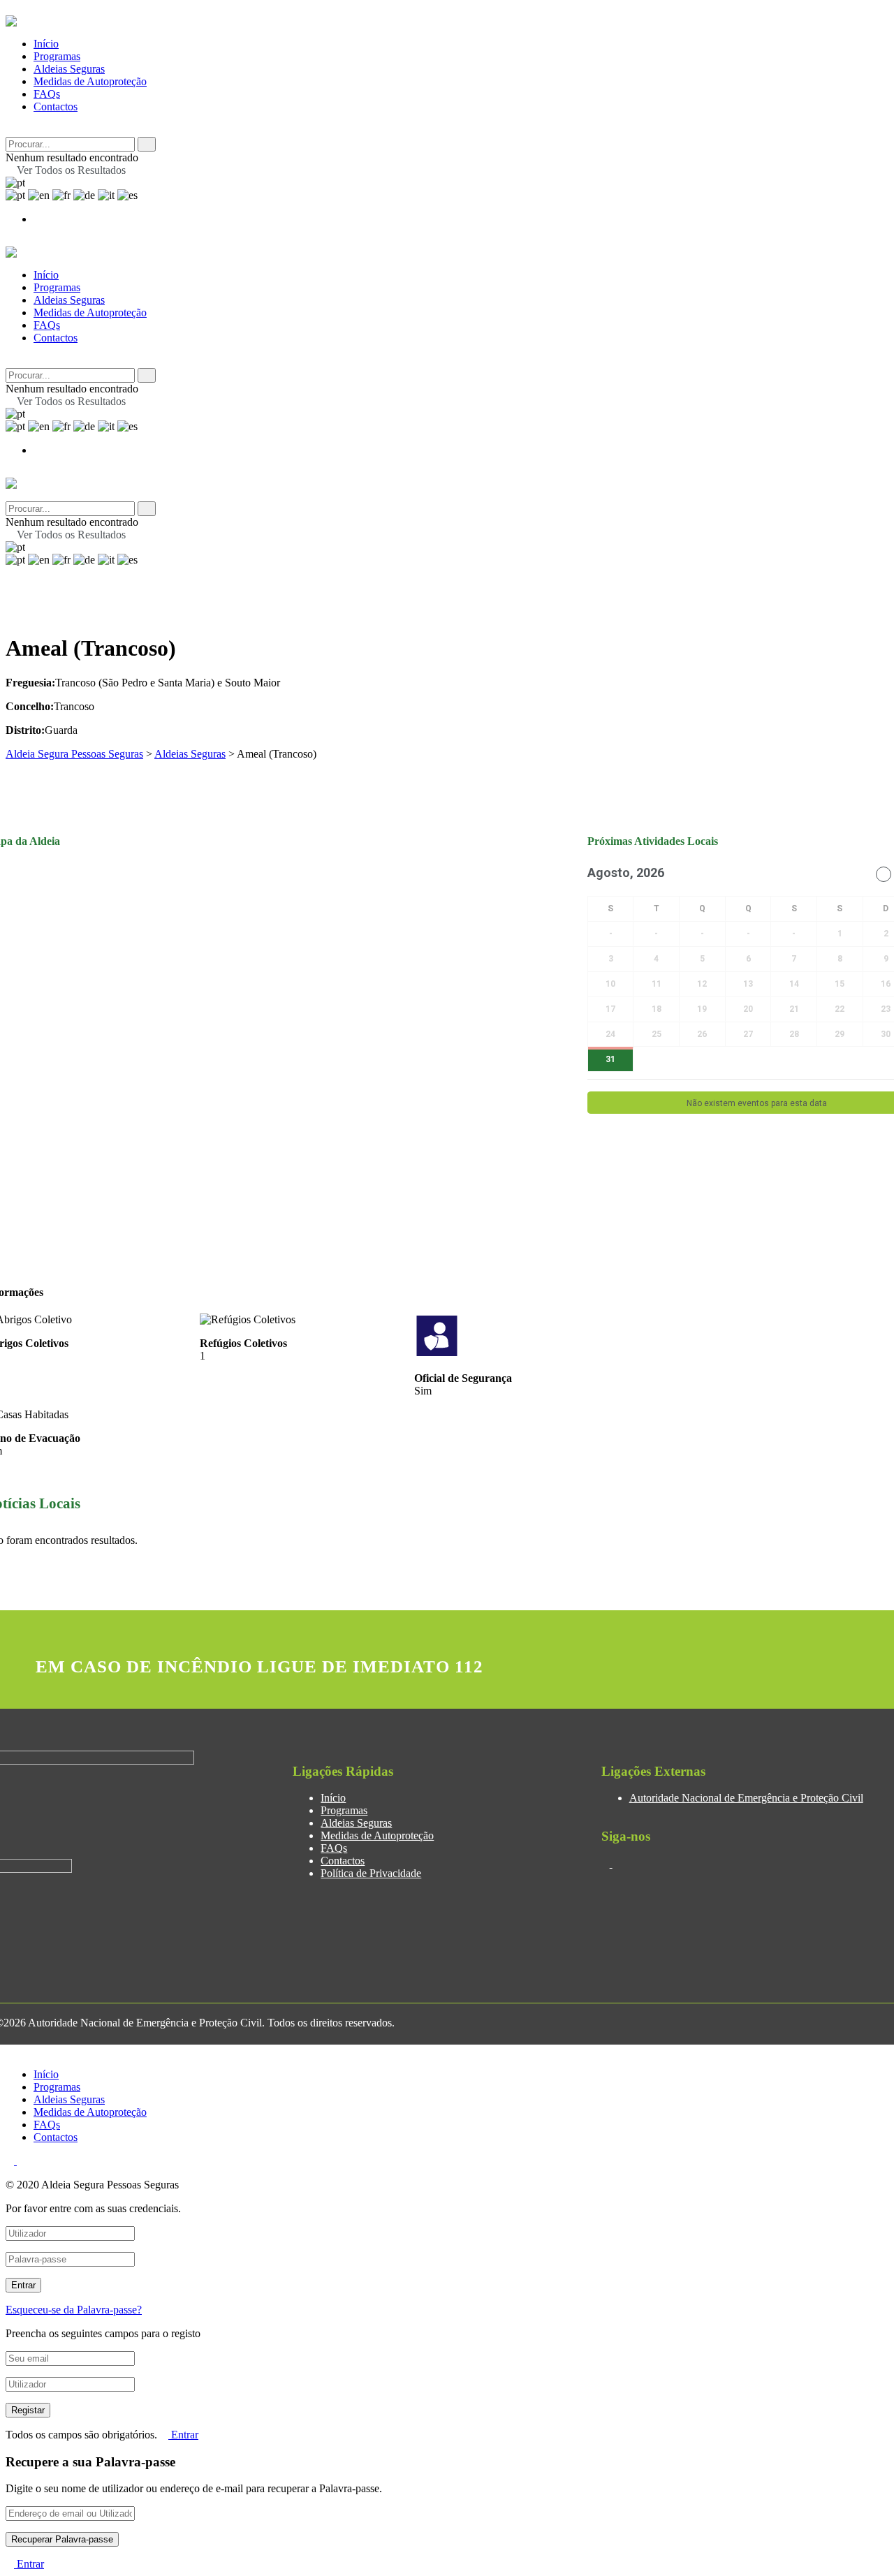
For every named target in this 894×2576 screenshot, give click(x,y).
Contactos (56, 106)
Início (46, 44)
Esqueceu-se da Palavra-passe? (74, 2310)
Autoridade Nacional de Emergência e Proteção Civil (746, 1798)
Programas (57, 56)
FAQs (47, 94)
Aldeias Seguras (69, 69)
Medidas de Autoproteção (90, 81)
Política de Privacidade (371, 1873)
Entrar (183, 2435)
